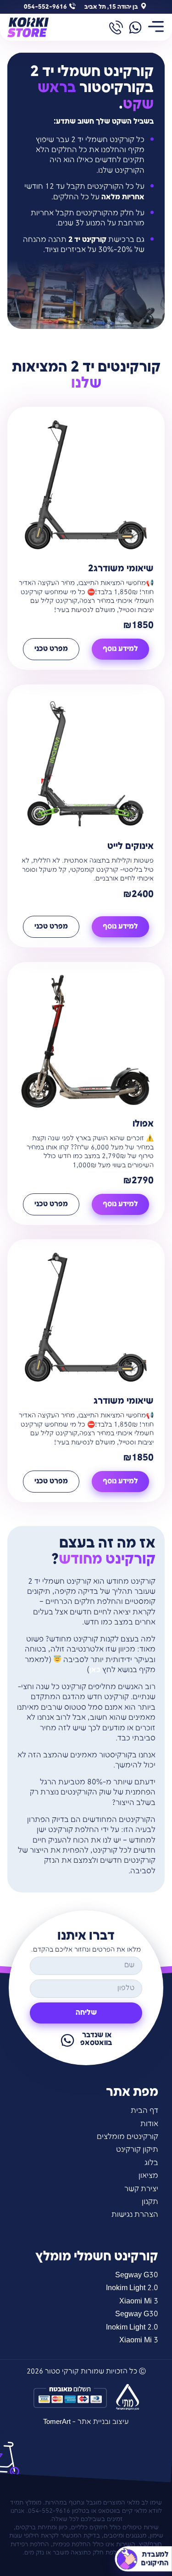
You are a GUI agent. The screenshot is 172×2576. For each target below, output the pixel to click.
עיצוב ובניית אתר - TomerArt (86, 2422)
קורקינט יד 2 (87, 240)
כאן (95, 1670)
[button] (156, 27)
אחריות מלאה (123, 197)
